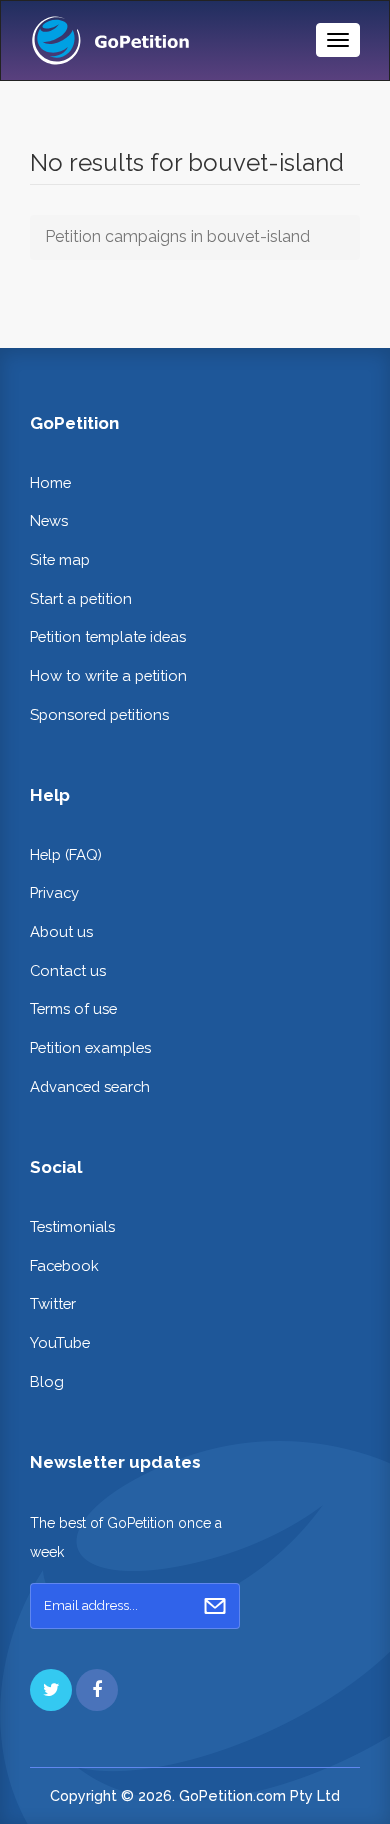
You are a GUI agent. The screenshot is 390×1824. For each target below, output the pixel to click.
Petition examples (90, 1047)
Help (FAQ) (66, 854)
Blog (47, 1381)
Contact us (68, 970)
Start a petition (81, 598)
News (49, 520)
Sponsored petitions (99, 714)
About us (61, 931)
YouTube (60, 1342)
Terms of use (73, 1008)
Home (50, 482)
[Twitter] (51, 1690)
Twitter (53, 1303)
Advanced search (90, 1086)
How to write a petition (108, 675)
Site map (60, 559)
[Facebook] (97, 1690)
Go (215, 1606)
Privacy (54, 892)
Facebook (64, 1265)
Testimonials (72, 1226)
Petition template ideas (108, 636)
